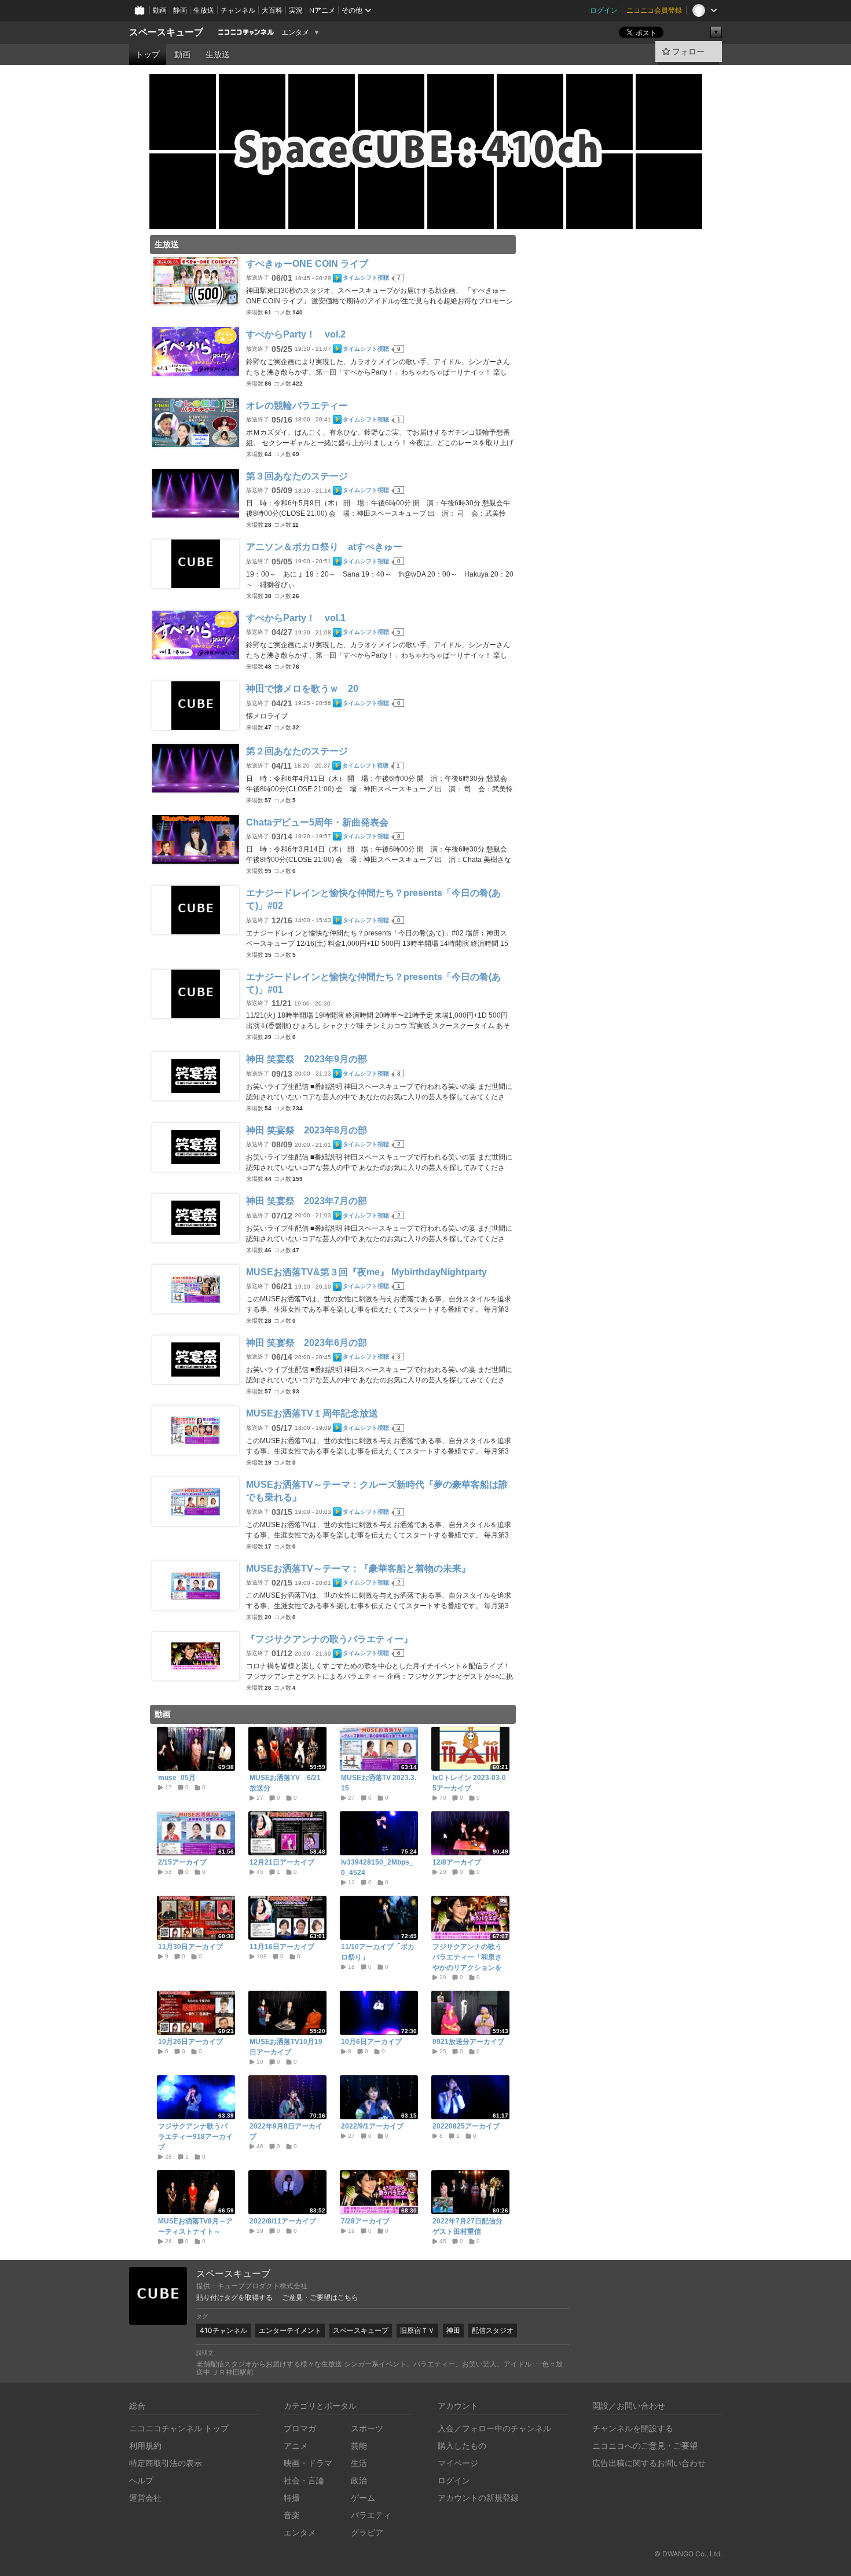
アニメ (296, 2445)
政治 (359, 2480)
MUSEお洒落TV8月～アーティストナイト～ (195, 2226)
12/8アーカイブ (457, 1862)
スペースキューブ (166, 32)
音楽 (292, 2515)
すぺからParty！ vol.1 (296, 618)
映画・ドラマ (308, 2463)
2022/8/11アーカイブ (283, 2221)
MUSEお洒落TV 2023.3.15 (379, 1783)
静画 (180, 10)
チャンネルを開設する (633, 2428)
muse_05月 (177, 1778)
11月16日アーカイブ (282, 1947)
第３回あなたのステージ (297, 476)
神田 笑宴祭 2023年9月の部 (307, 1059)
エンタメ (295, 32)
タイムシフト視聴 (366, 278)
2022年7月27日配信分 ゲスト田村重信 (470, 2226)
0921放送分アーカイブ (468, 2042)
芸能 (359, 2445)
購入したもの (462, 2445)
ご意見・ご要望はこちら (320, 2298)
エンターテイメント (290, 2330)
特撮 (292, 2498)
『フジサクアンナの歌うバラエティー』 (329, 1639)
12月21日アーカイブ (282, 1862)
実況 (296, 10)
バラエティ (371, 2515)
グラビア (367, 2532)
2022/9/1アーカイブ (372, 2126)
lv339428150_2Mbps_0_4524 (377, 1867)
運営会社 (145, 2498)
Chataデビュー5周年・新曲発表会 (317, 822)
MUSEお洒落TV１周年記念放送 (312, 1413)
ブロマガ (300, 2428)
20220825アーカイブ (466, 2126)
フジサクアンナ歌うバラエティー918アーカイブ (195, 2137)
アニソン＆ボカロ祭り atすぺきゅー (324, 547)
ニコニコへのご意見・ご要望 (645, 2445)
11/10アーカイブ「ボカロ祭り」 (378, 1952)
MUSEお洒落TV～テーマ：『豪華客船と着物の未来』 (358, 1568)
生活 (359, 2463)
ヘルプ (141, 2480)
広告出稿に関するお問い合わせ (649, 2463)
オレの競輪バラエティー (297, 406)
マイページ (458, 2463)
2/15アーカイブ (182, 1862)
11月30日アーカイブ (190, 1947)
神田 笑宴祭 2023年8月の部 (307, 1130)
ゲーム (363, 2498)
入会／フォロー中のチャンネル (494, 2428)
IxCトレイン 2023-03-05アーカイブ (469, 1783)
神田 (453, 2330)
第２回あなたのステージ (297, 751)
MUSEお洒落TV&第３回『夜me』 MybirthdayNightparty (366, 1272)
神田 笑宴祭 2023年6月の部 (307, 1343)
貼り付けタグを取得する (234, 2298)
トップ (148, 54)
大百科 (272, 10)
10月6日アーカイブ (371, 2042)
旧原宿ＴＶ (417, 2330)
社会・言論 (304, 2480)
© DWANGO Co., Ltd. (688, 2554)
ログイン (604, 10)
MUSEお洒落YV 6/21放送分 (285, 1783)
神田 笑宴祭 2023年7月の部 (307, 1201)
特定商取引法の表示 (166, 2463)
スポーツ (367, 2428)
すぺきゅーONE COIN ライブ (307, 264)
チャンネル (238, 10)
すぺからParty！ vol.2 (296, 334)
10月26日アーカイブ (190, 2042)
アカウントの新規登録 (478, 2498)
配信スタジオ (493, 2330)
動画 (160, 10)
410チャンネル (223, 2330)
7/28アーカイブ (365, 2221)
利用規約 (145, 2445)
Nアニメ (322, 10)
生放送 (204, 10)
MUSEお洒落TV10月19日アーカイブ (286, 2047)
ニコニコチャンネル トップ (179, 2428)
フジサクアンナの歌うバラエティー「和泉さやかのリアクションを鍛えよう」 (467, 1962)
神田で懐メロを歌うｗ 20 (302, 689)
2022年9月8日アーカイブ (286, 2131)
